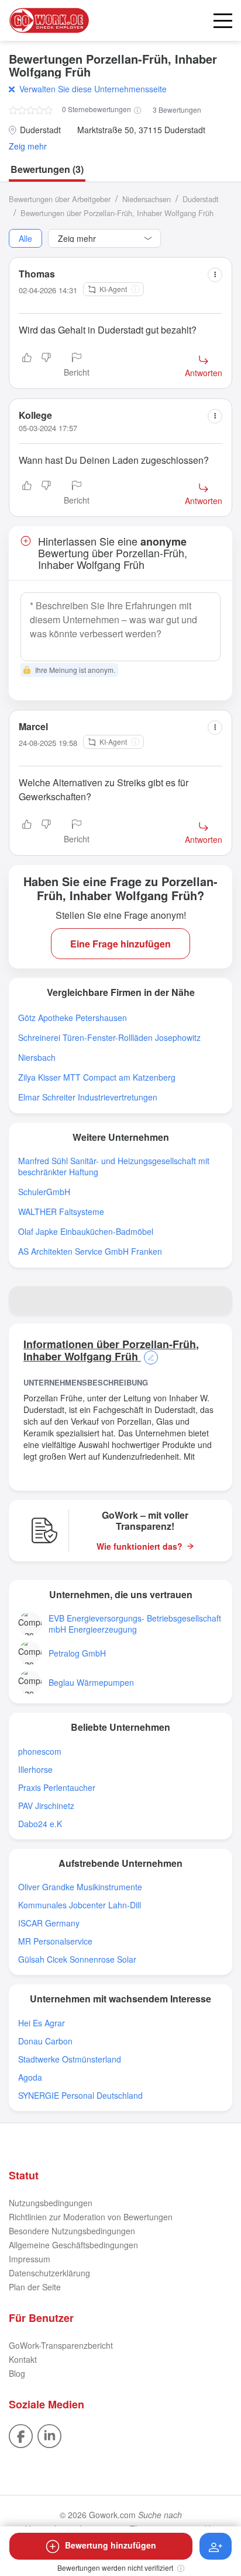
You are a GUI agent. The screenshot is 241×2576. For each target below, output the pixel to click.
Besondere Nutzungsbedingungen (72, 2231)
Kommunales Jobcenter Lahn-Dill (80, 1905)
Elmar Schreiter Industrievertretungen (88, 1097)
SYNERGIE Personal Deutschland (80, 2096)
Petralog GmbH (77, 1653)
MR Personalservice (55, 1941)
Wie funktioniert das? (140, 1546)
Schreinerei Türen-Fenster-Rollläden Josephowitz (109, 1038)
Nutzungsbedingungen (51, 2203)
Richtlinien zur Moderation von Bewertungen (91, 2217)
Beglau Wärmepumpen (91, 1683)
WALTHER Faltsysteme (61, 1212)
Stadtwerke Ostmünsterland (70, 2059)
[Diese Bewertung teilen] (215, 275)
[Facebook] (21, 2435)
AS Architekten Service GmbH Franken (90, 1251)
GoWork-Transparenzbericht (61, 2345)
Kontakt (23, 2359)
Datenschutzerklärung (49, 2273)
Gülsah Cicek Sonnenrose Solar (77, 1959)
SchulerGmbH (44, 1192)
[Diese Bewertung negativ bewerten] (46, 366)
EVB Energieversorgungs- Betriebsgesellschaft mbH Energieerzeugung (135, 1624)
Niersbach (37, 1058)
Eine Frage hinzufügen (120, 944)
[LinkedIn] (49, 2435)
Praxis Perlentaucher (57, 1788)
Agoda (30, 2077)
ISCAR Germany (49, 1923)
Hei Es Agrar (42, 2023)
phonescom (40, 1752)
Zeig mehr (28, 146)
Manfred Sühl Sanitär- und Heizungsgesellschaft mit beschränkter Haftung (114, 1167)
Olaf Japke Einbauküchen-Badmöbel (86, 1232)
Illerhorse (35, 1770)
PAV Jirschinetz (46, 1806)
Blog (17, 2373)
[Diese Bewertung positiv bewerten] (27, 366)
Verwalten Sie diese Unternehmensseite (93, 89)
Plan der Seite (35, 2287)
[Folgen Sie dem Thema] (216, 2546)
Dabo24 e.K (40, 1824)
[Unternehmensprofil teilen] (218, 1300)
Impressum (30, 2259)
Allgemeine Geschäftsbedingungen (73, 2245)
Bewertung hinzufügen (111, 2545)
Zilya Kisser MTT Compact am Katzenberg (97, 1077)
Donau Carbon (45, 2041)
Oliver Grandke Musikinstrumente (80, 1887)
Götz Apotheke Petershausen (73, 1018)
